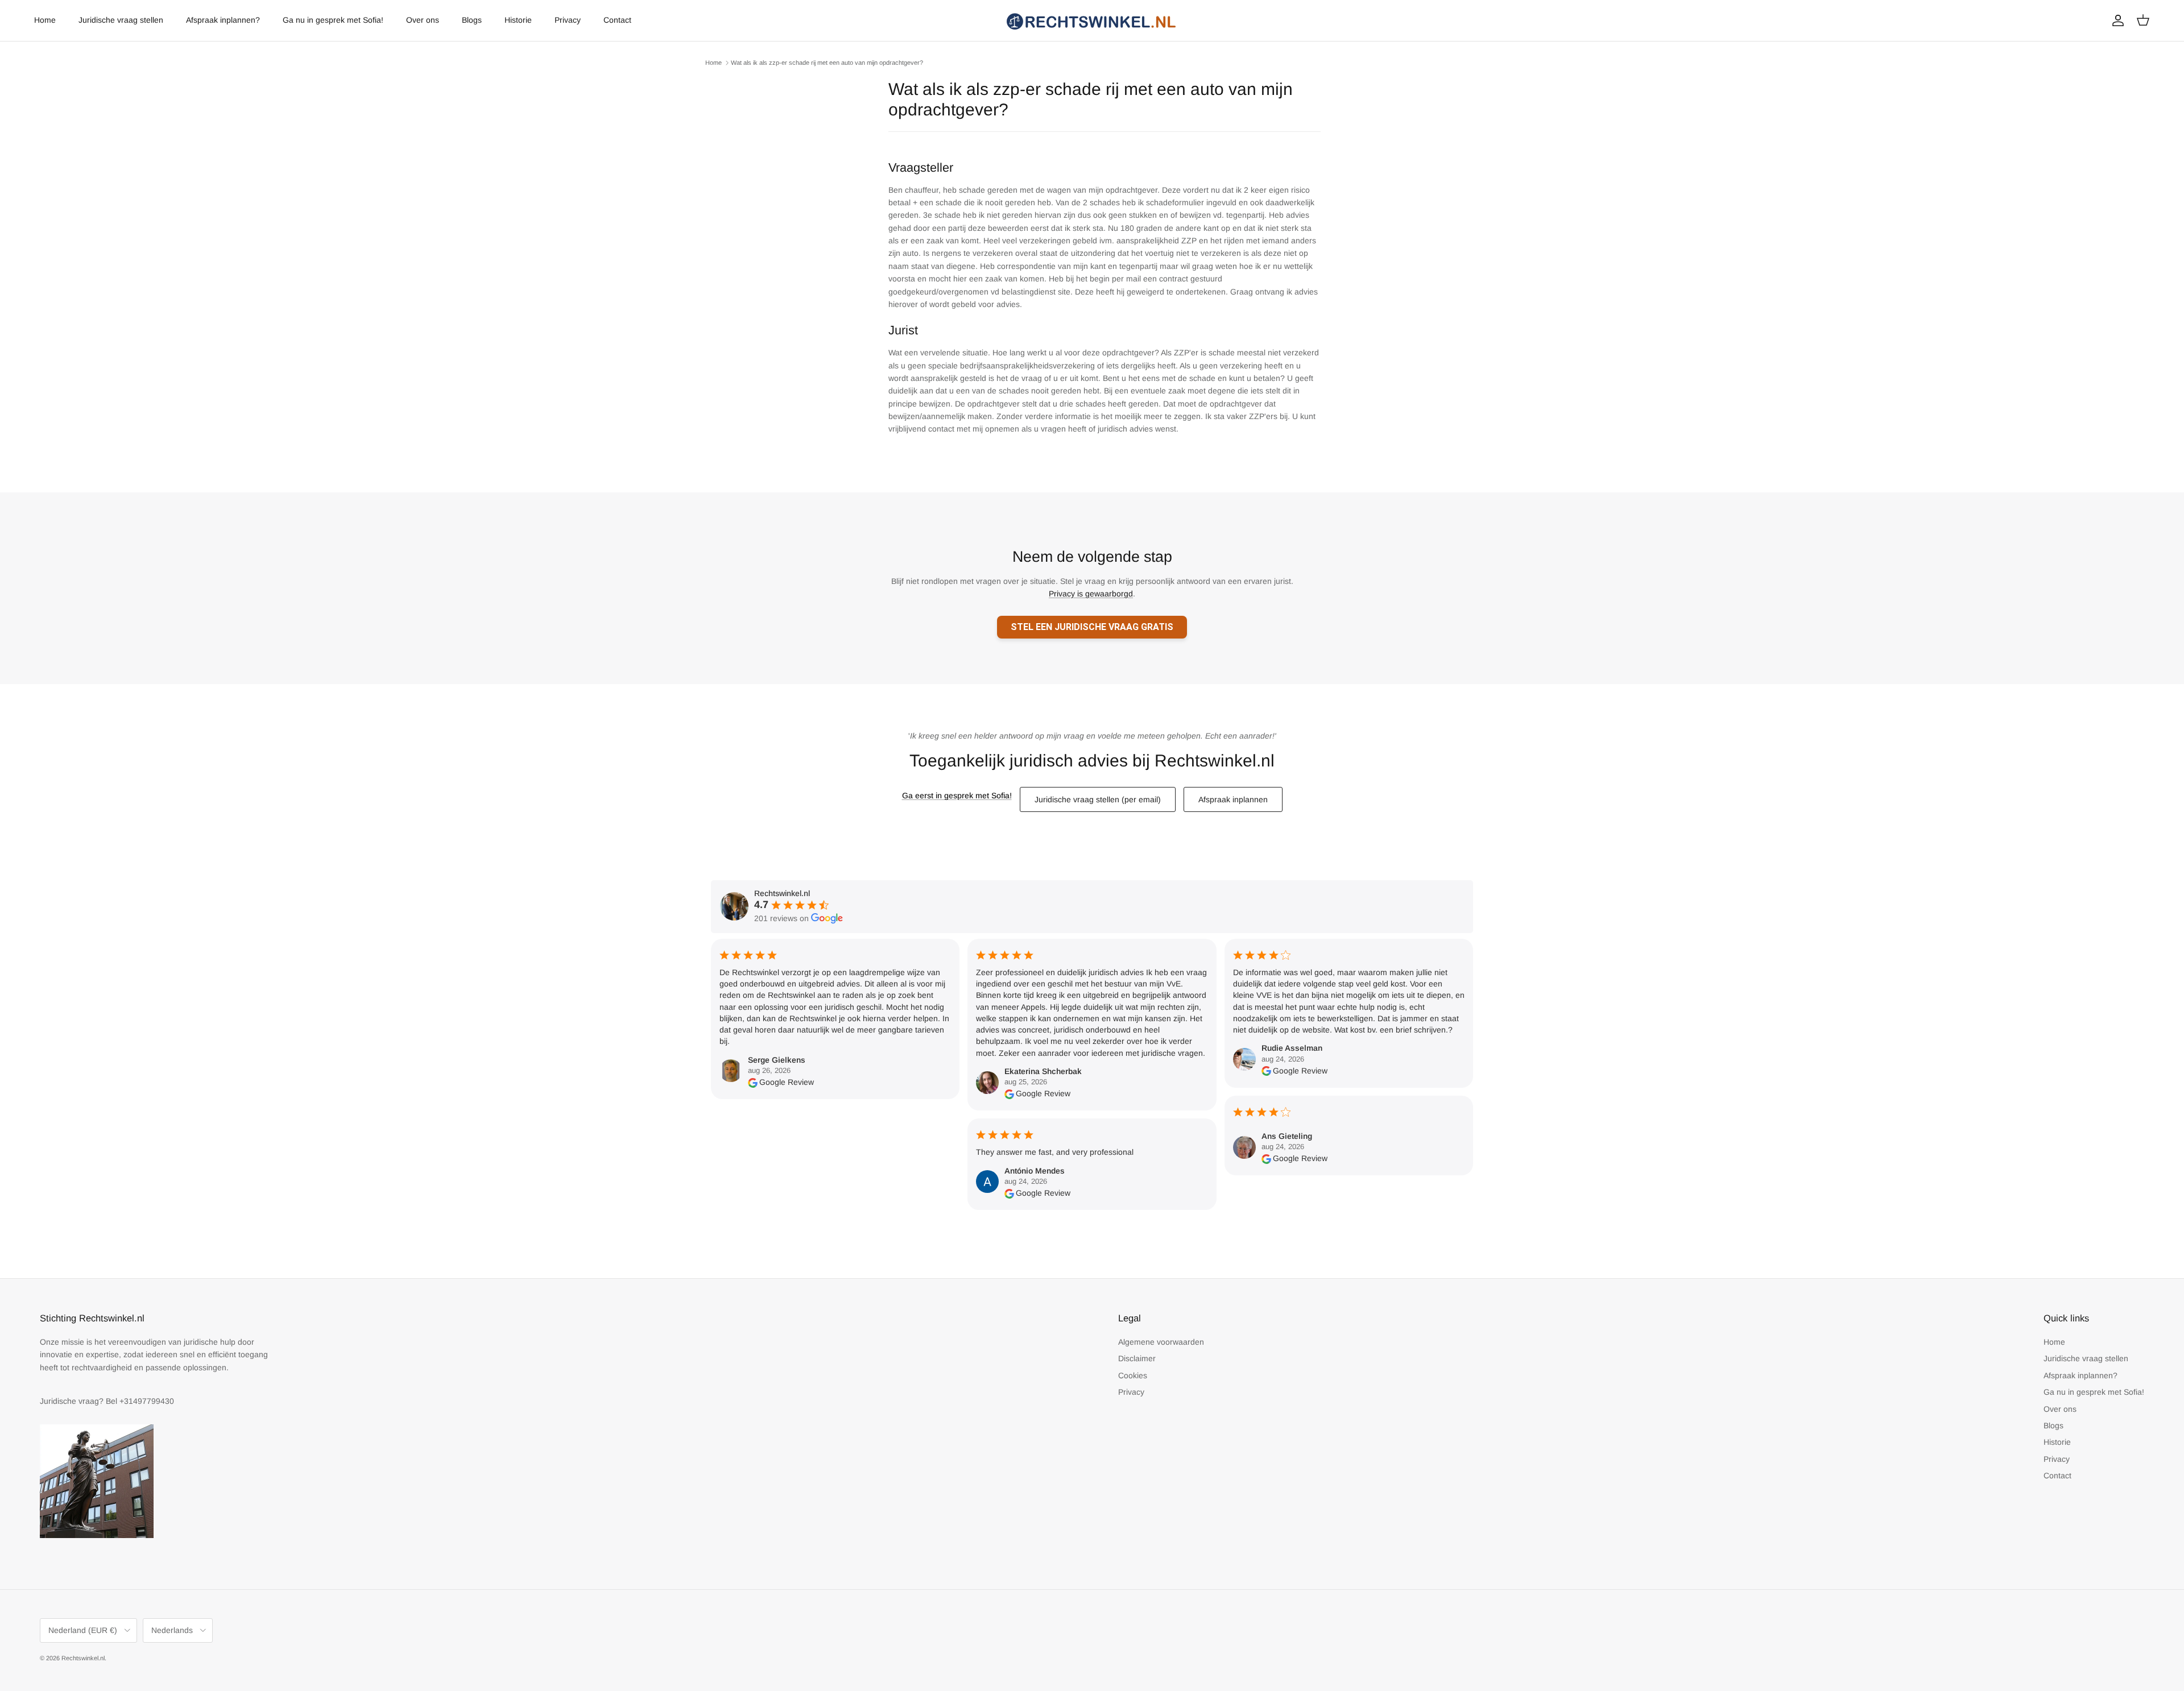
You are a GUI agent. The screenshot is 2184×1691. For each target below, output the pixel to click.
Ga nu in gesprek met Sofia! (333, 20)
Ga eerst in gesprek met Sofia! (957, 795)
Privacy (568, 20)
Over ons (423, 20)
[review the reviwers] (753, 1082)
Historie (518, 20)
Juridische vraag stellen (121, 20)
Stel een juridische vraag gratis (1092, 627)
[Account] (2116, 20)
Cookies (1133, 1375)
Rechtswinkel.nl (83, 1658)
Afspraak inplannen (1233, 799)
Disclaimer (1137, 1358)
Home (45, 20)
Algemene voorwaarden (1161, 1342)
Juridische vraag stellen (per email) (1098, 799)
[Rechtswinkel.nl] (1092, 20)
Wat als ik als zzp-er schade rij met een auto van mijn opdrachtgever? (827, 63)
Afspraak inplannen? (223, 20)
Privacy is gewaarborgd (1091, 594)
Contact (617, 20)
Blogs (472, 20)
